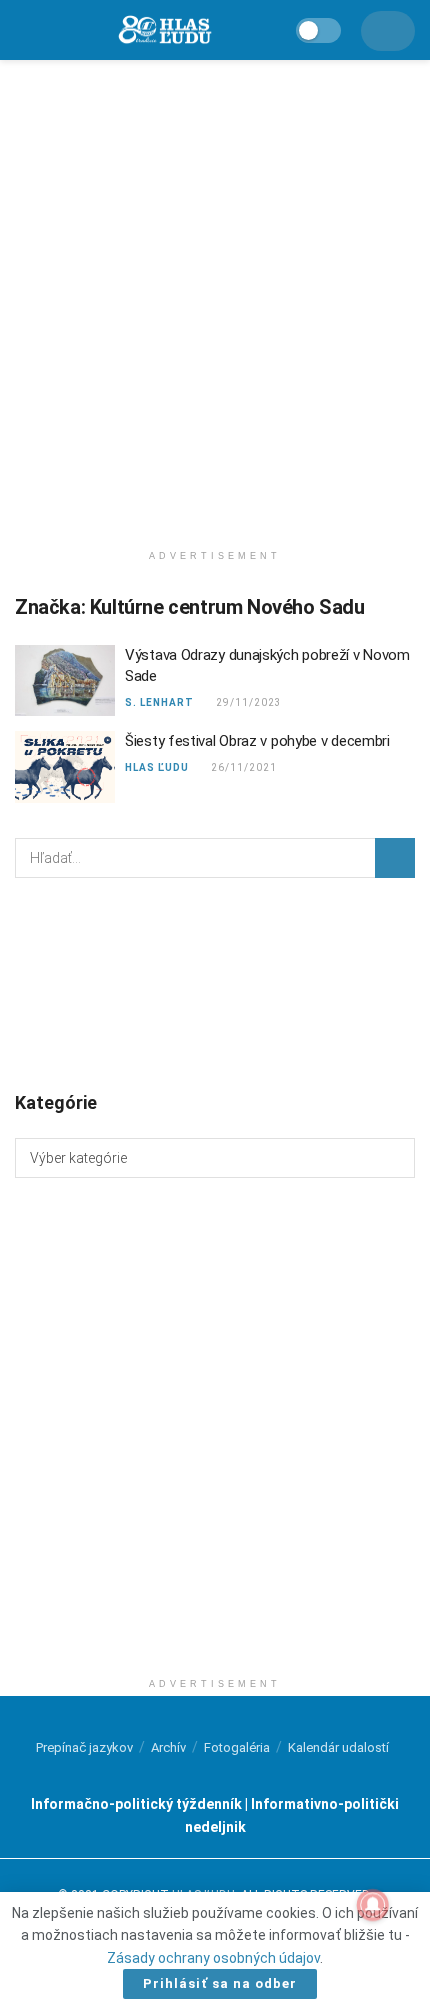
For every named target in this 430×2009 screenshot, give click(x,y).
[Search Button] (395, 858)
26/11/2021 (242, 767)
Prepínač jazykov (84, 1747)
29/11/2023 (247, 702)
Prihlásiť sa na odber (220, 1983)
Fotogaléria (237, 1747)
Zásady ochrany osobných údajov (213, 1958)
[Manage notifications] (373, 1905)
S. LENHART (159, 702)
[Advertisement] (215, 295)
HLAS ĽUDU (157, 767)
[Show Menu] (23, 30)
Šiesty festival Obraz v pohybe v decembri (257, 741)
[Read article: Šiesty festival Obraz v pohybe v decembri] (65, 767)
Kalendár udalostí (338, 1747)
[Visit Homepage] (164, 30)
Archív (168, 1747)
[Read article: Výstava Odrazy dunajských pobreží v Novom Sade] (65, 681)
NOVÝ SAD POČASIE (215, 983)
